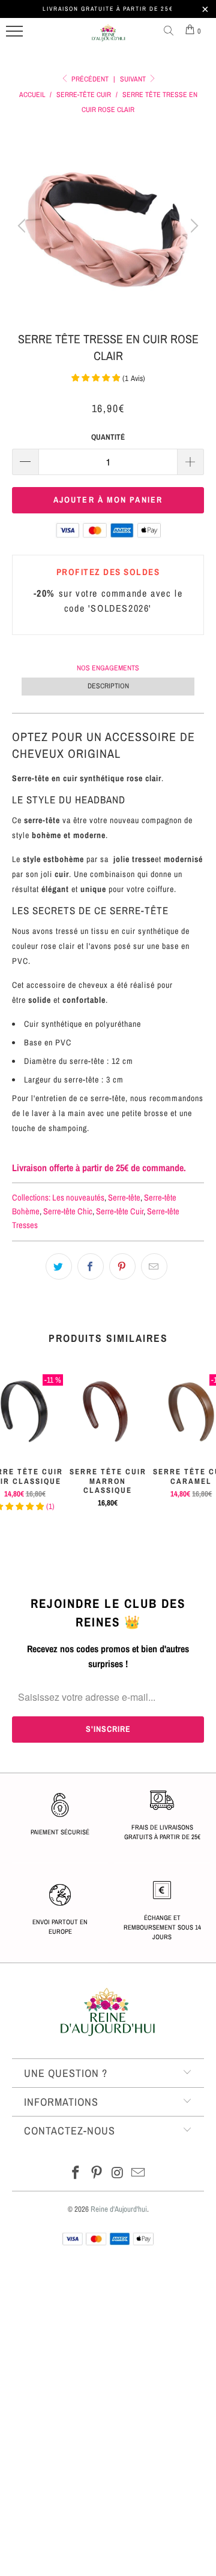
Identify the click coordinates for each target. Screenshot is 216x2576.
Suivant (134, 79)
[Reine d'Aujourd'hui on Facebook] (76, 2174)
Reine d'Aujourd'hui (119, 2209)
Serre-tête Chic (68, 1211)
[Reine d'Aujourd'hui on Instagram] (118, 2174)
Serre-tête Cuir (120, 1211)
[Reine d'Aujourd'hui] (109, 38)
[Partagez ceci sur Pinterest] (122, 1266)
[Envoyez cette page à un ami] (154, 1266)
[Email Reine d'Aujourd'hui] (139, 2174)
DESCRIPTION (108, 686)
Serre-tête (124, 1197)
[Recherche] (171, 31)
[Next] (193, 226)
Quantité (108, 437)
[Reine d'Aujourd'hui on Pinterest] (97, 2174)
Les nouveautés (78, 1197)
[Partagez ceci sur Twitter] (59, 1266)
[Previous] (23, 226)
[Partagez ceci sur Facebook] (91, 1266)
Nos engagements (108, 668)
